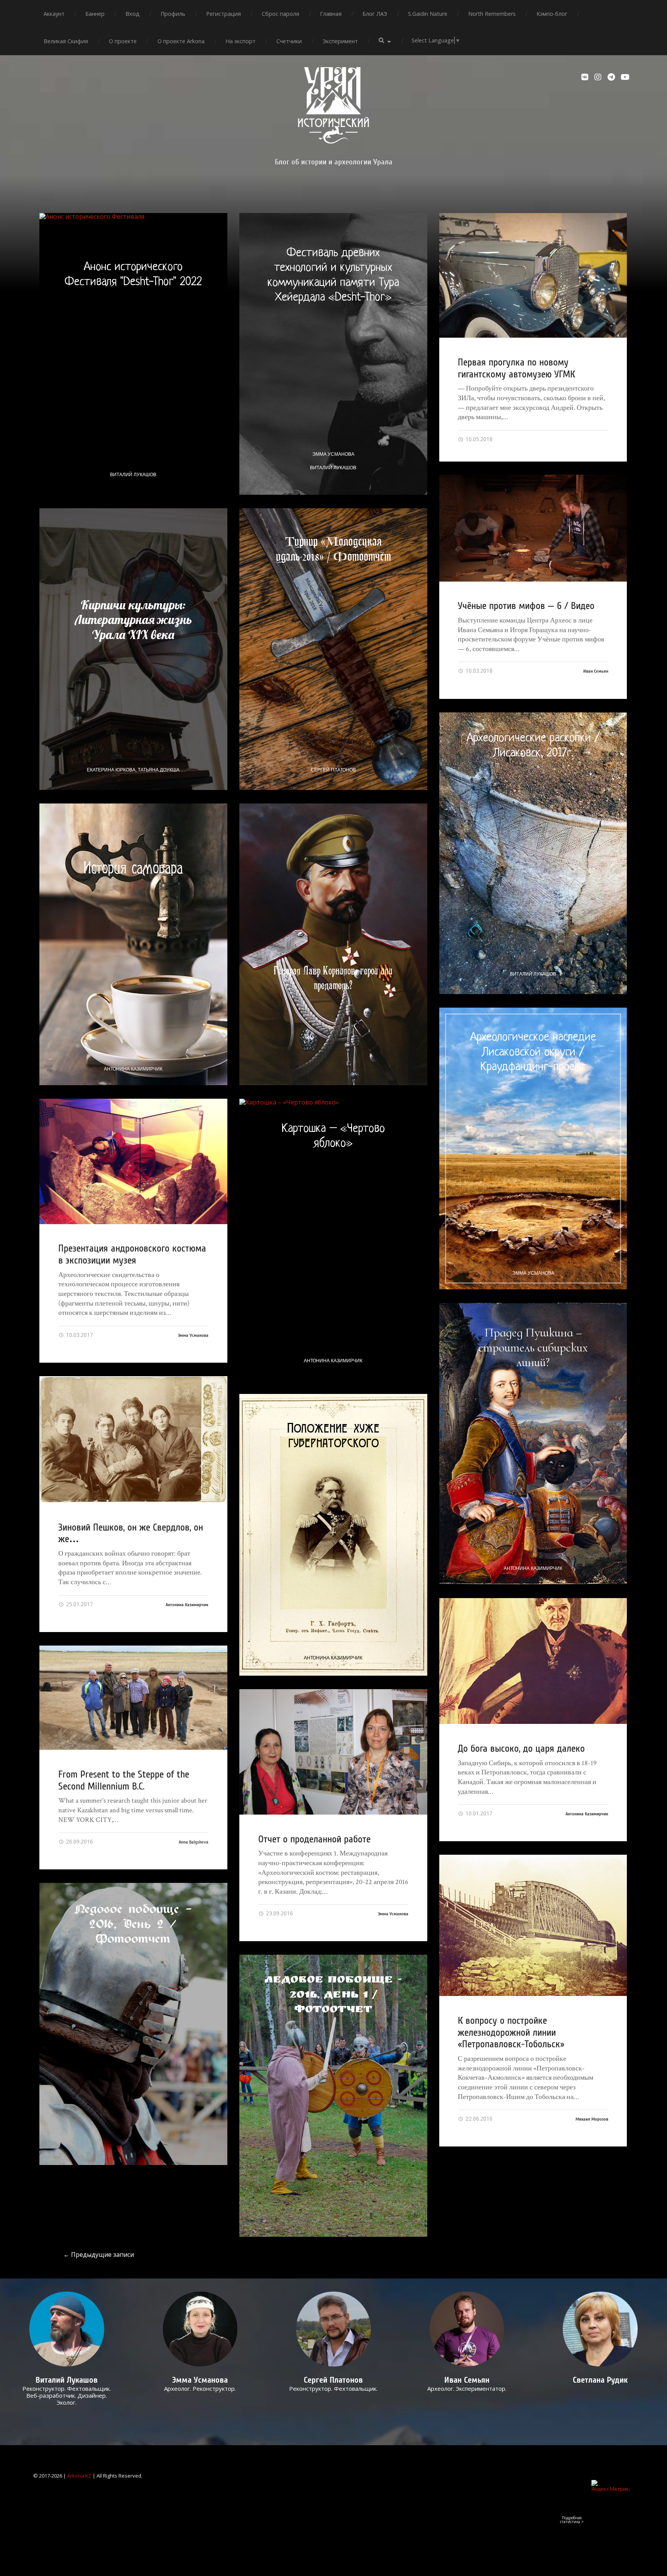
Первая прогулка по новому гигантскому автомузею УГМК (516, 368)
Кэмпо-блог (552, 14)
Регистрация (223, 14)
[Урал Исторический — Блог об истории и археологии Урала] (333, 105)
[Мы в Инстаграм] (599, 77)
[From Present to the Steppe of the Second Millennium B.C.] (133, 1698)
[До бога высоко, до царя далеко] (533, 1661)
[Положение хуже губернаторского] (333, 1535)
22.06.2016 (478, 2118)
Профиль (173, 14)
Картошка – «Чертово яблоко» (333, 1136)
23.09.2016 (279, 1913)
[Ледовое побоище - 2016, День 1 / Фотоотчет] (333, 2096)
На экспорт (240, 41)
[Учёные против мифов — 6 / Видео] (533, 528)
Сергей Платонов (333, 770)
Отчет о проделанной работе (314, 1839)
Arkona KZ (79, 2476)
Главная (331, 14)
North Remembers (492, 14)
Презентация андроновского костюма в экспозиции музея (132, 1254)
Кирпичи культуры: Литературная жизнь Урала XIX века (133, 620)
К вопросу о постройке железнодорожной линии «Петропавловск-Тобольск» (511, 2032)
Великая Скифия (66, 41)
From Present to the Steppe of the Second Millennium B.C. (124, 1780)
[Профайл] (67, 2329)
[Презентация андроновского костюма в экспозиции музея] (133, 1161)
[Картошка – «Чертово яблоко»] (333, 1240)
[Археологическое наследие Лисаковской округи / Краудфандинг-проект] (533, 1148)
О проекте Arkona (181, 41)
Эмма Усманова (333, 454)
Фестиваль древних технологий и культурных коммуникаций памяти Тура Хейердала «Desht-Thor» (333, 275)
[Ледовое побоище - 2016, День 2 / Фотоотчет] (133, 2024)
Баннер (95, 14)
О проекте (123, 41)
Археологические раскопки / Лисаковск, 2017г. (533, 746)
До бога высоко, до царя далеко (521, 1749)
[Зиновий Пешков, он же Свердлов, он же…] (133, 1439)
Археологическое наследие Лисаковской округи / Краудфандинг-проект (533, 1052)
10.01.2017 (478, 1813)
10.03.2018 (478, 671)
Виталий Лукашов (133, 475)
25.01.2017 (79, 1604)
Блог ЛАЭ (375, 14)
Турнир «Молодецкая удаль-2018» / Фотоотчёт (333, 549)
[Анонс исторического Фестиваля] (133, 354)
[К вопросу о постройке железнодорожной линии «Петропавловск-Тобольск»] (533, 1925)
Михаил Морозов (592, 2119)
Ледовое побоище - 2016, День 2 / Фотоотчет (133, 1924)
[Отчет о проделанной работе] (333, 1752)
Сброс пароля (280, 14)
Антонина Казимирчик (133, 1069)
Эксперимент (340, 41)
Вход (133, 14)
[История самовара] (133, 944)
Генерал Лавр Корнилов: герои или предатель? (333, 978)
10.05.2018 (478, 439)
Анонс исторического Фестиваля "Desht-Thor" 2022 (133, 274)
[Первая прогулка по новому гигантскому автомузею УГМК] (533, 276)
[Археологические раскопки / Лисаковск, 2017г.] (533, 853)
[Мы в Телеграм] (612, 77)
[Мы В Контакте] (586, 77)
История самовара (133, 868)
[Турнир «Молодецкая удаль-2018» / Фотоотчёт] (333, 649)
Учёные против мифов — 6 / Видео (526, 606)
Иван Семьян (596, 671)
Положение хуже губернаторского (333, 1435)
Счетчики (289, 41)
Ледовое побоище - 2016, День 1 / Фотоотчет (333, 1996)
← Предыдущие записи (99, 2255)
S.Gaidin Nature (428, 14)
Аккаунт (54, 14)
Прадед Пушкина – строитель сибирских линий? (533, 1347)
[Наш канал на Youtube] (625, 77)
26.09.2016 (79, 1841)
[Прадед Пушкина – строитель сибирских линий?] (533, 1444)
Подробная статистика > (572, 2520)
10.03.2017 (79, 1335)
